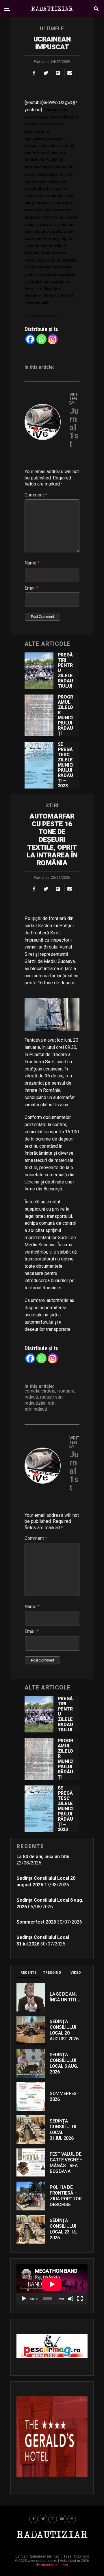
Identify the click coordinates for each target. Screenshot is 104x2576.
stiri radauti (36, 1409)
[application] (52, 2284)
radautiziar (35, 1403)
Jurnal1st (74, 427)
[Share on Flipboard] (58, 73)
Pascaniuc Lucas (54, 2565)
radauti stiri (51, 1397)
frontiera (66, 1391)
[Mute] (71, 2299)
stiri (52, 1403)
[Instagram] (53, 339)
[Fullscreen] (80, 2299)
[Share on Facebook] (34, 73)
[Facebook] (30, 339)
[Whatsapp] (41, 339)
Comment (36, 495)
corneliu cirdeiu (40, 1391)
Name (32, 563)
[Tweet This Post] (46, 73)
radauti (31, 1397)
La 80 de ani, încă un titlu (43, 1857)
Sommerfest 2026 (36, 1922)
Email (32, 588)
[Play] (24, 2299)
